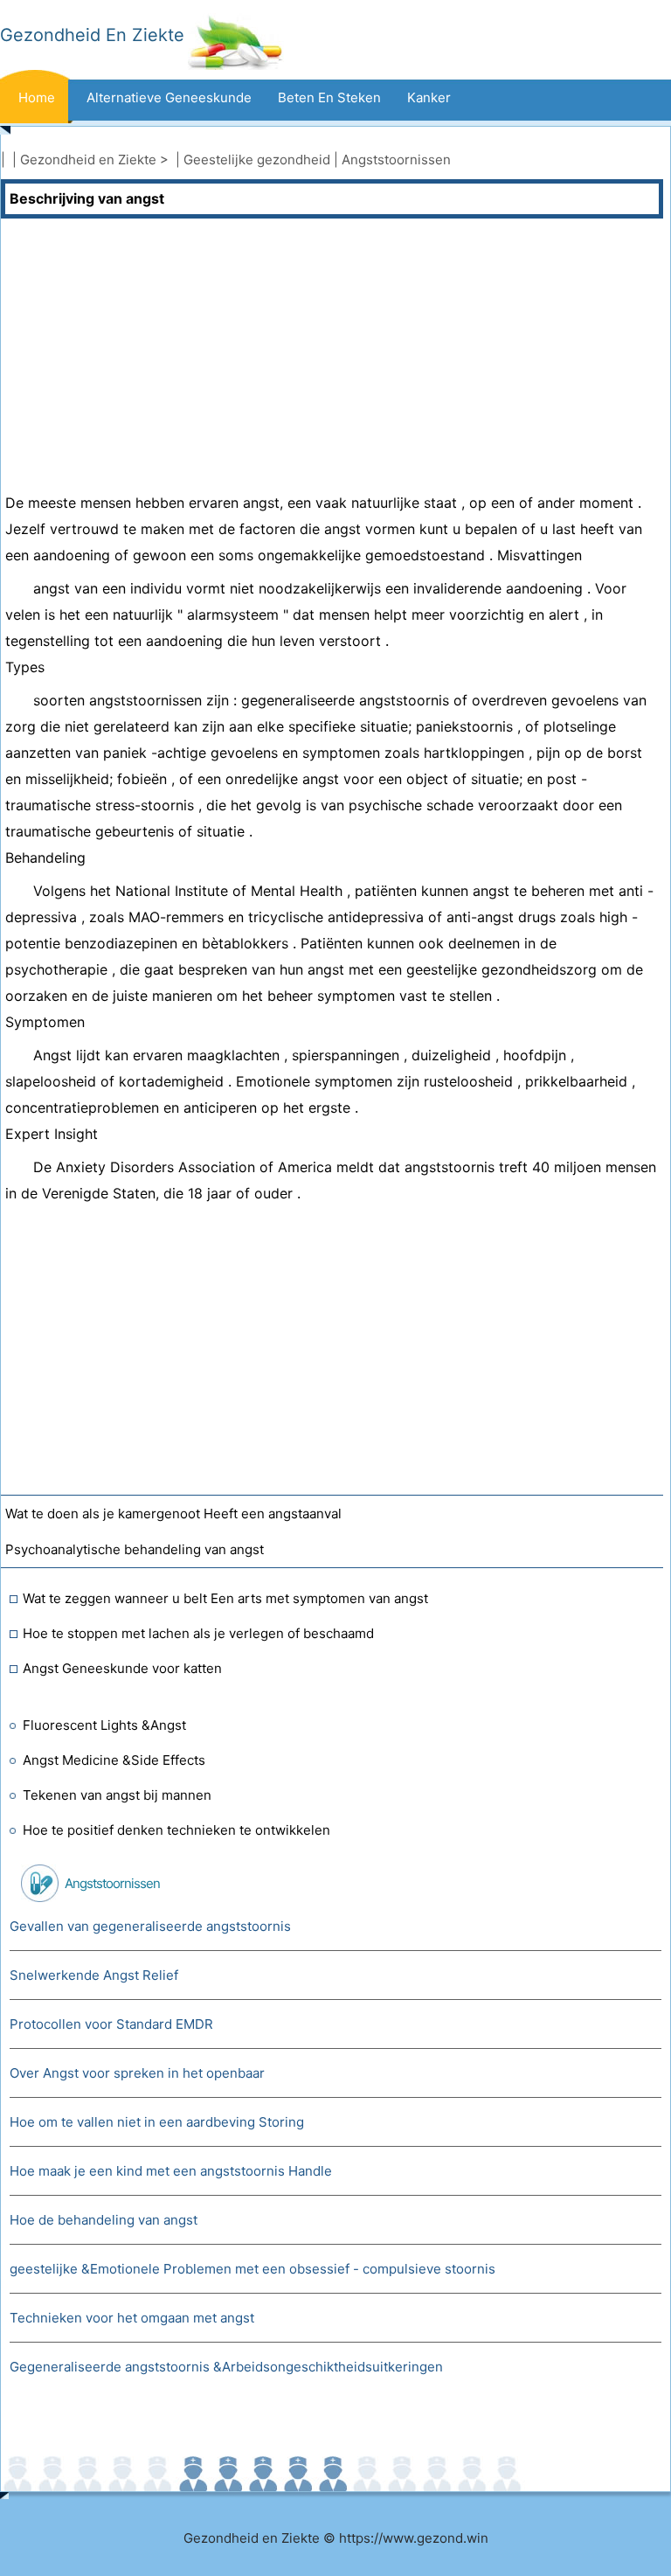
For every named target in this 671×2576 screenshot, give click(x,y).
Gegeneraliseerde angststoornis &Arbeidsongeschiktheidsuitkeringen (226, 2367)
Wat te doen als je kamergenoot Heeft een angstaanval (173, 1514)
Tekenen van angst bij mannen (117, 1795)
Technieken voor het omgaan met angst (132, 2318)
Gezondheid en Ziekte (88, 160)
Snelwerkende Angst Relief (94, 1975)
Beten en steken (329, 97)
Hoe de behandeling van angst (104, 2220)
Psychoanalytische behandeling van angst (135, 1549)
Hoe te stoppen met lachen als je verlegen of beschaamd (198, 1633)
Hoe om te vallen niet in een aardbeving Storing (157, 2122)
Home (37, 97)
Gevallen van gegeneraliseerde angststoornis (150, 1926)
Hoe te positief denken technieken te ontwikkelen (176, 1830)
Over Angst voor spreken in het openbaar (137, 2073)
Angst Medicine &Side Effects (114, 1760)
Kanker (429, 97)
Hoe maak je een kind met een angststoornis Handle (171, 2171)
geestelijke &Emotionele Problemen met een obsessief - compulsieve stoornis (252, 2269)
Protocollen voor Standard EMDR (111, 2024)
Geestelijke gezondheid (257, 160)
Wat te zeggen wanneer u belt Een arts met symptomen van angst (225, 1598)
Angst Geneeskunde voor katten (122, 1668)
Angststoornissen (396, 160)
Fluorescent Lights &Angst (104, 1725)
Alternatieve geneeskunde (169, 97)
